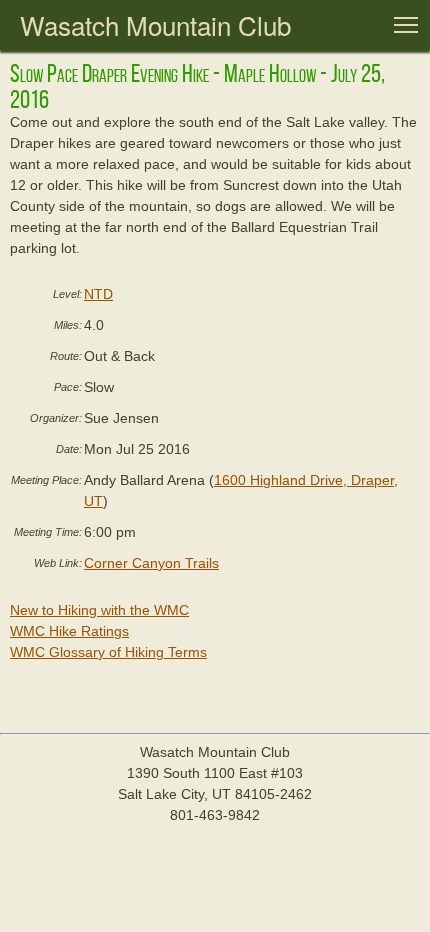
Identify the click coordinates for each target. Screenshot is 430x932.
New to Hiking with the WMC (99, 610)
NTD (98, 294)
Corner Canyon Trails (151, 563)
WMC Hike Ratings (69, 631)
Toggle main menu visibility (406, 24)
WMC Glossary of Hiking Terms (108, 652)
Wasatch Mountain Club (155, 24)
